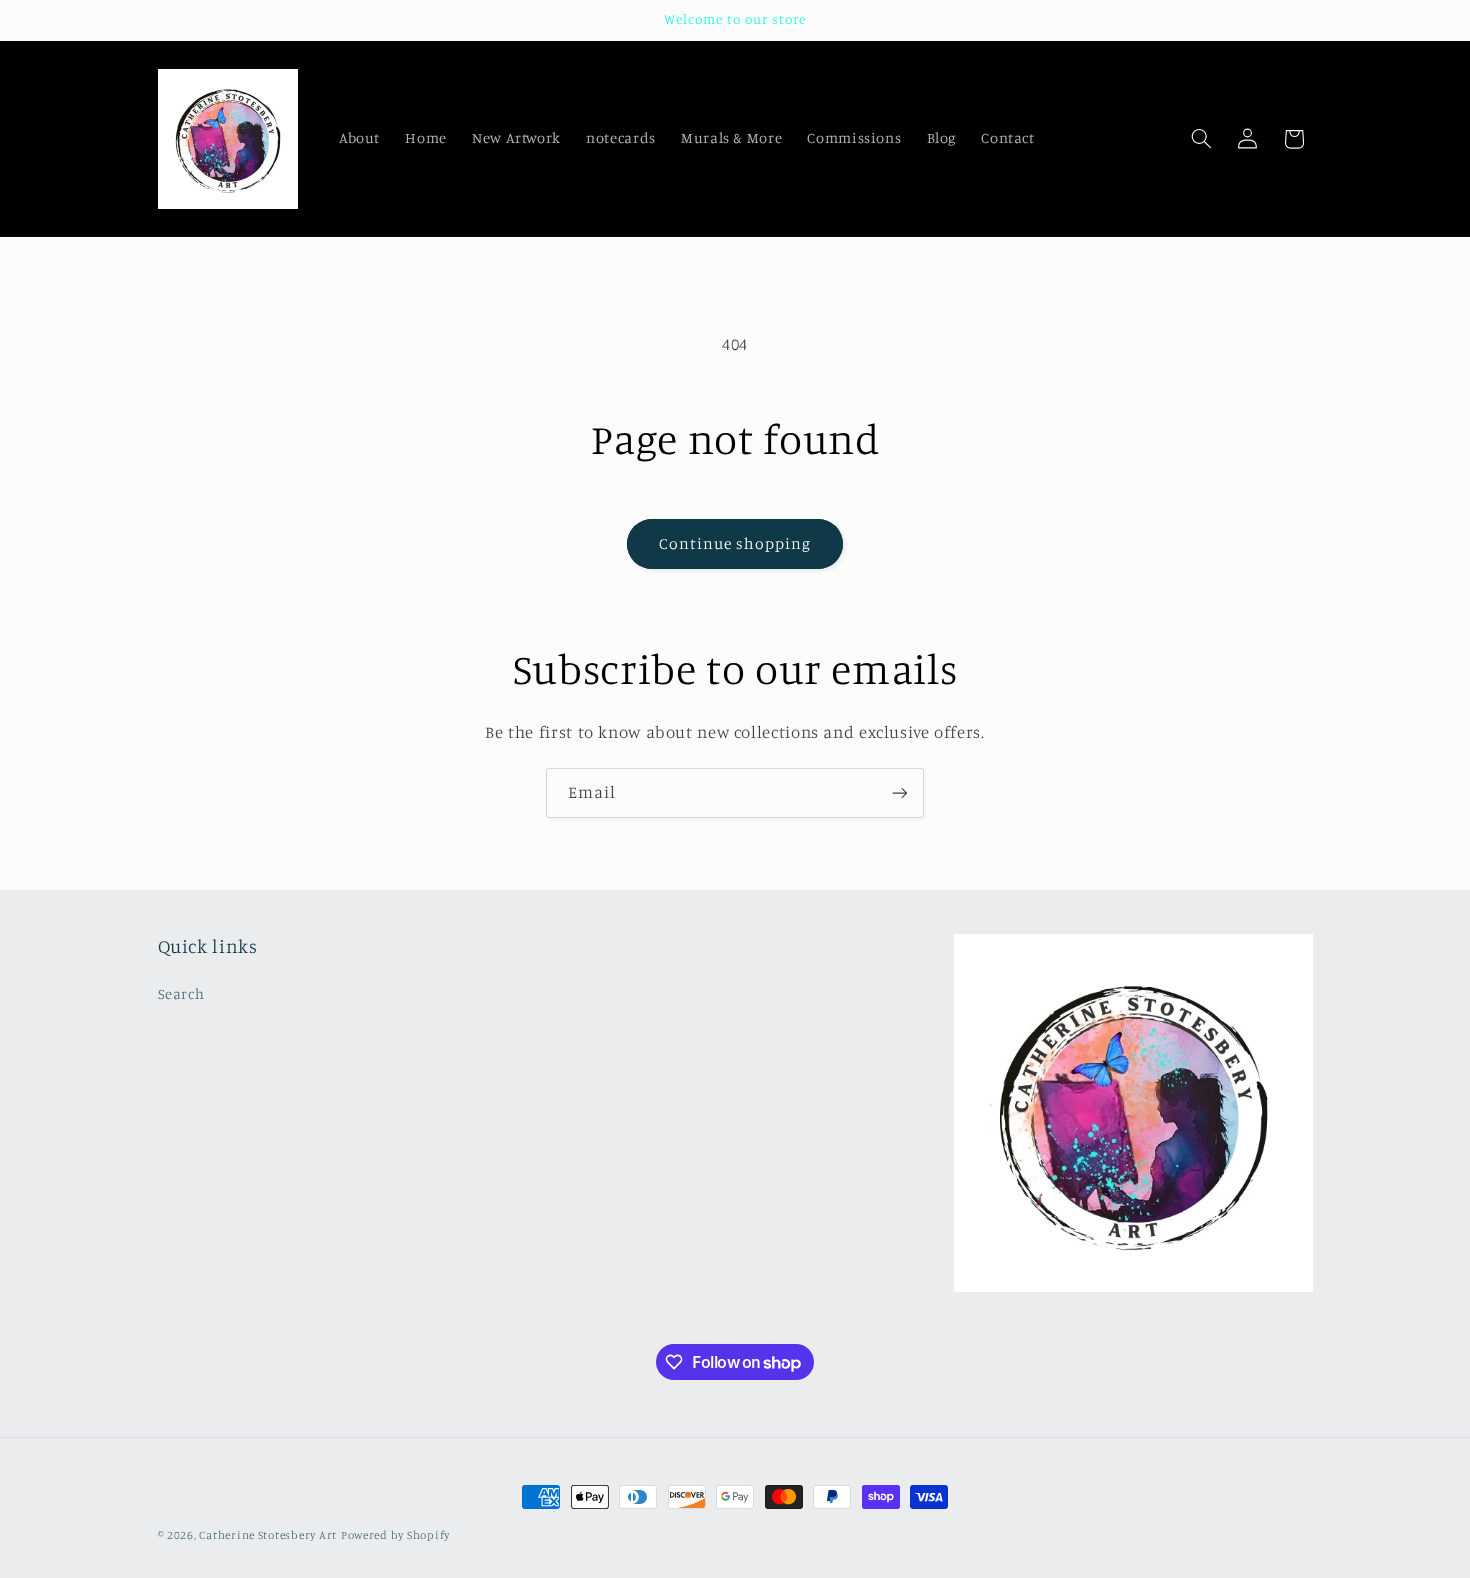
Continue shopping (735, 543)
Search (181, 993)
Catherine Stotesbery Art (268, 1535)
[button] (1201, 139)
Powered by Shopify (395, 1535)
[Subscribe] (900, 792)
